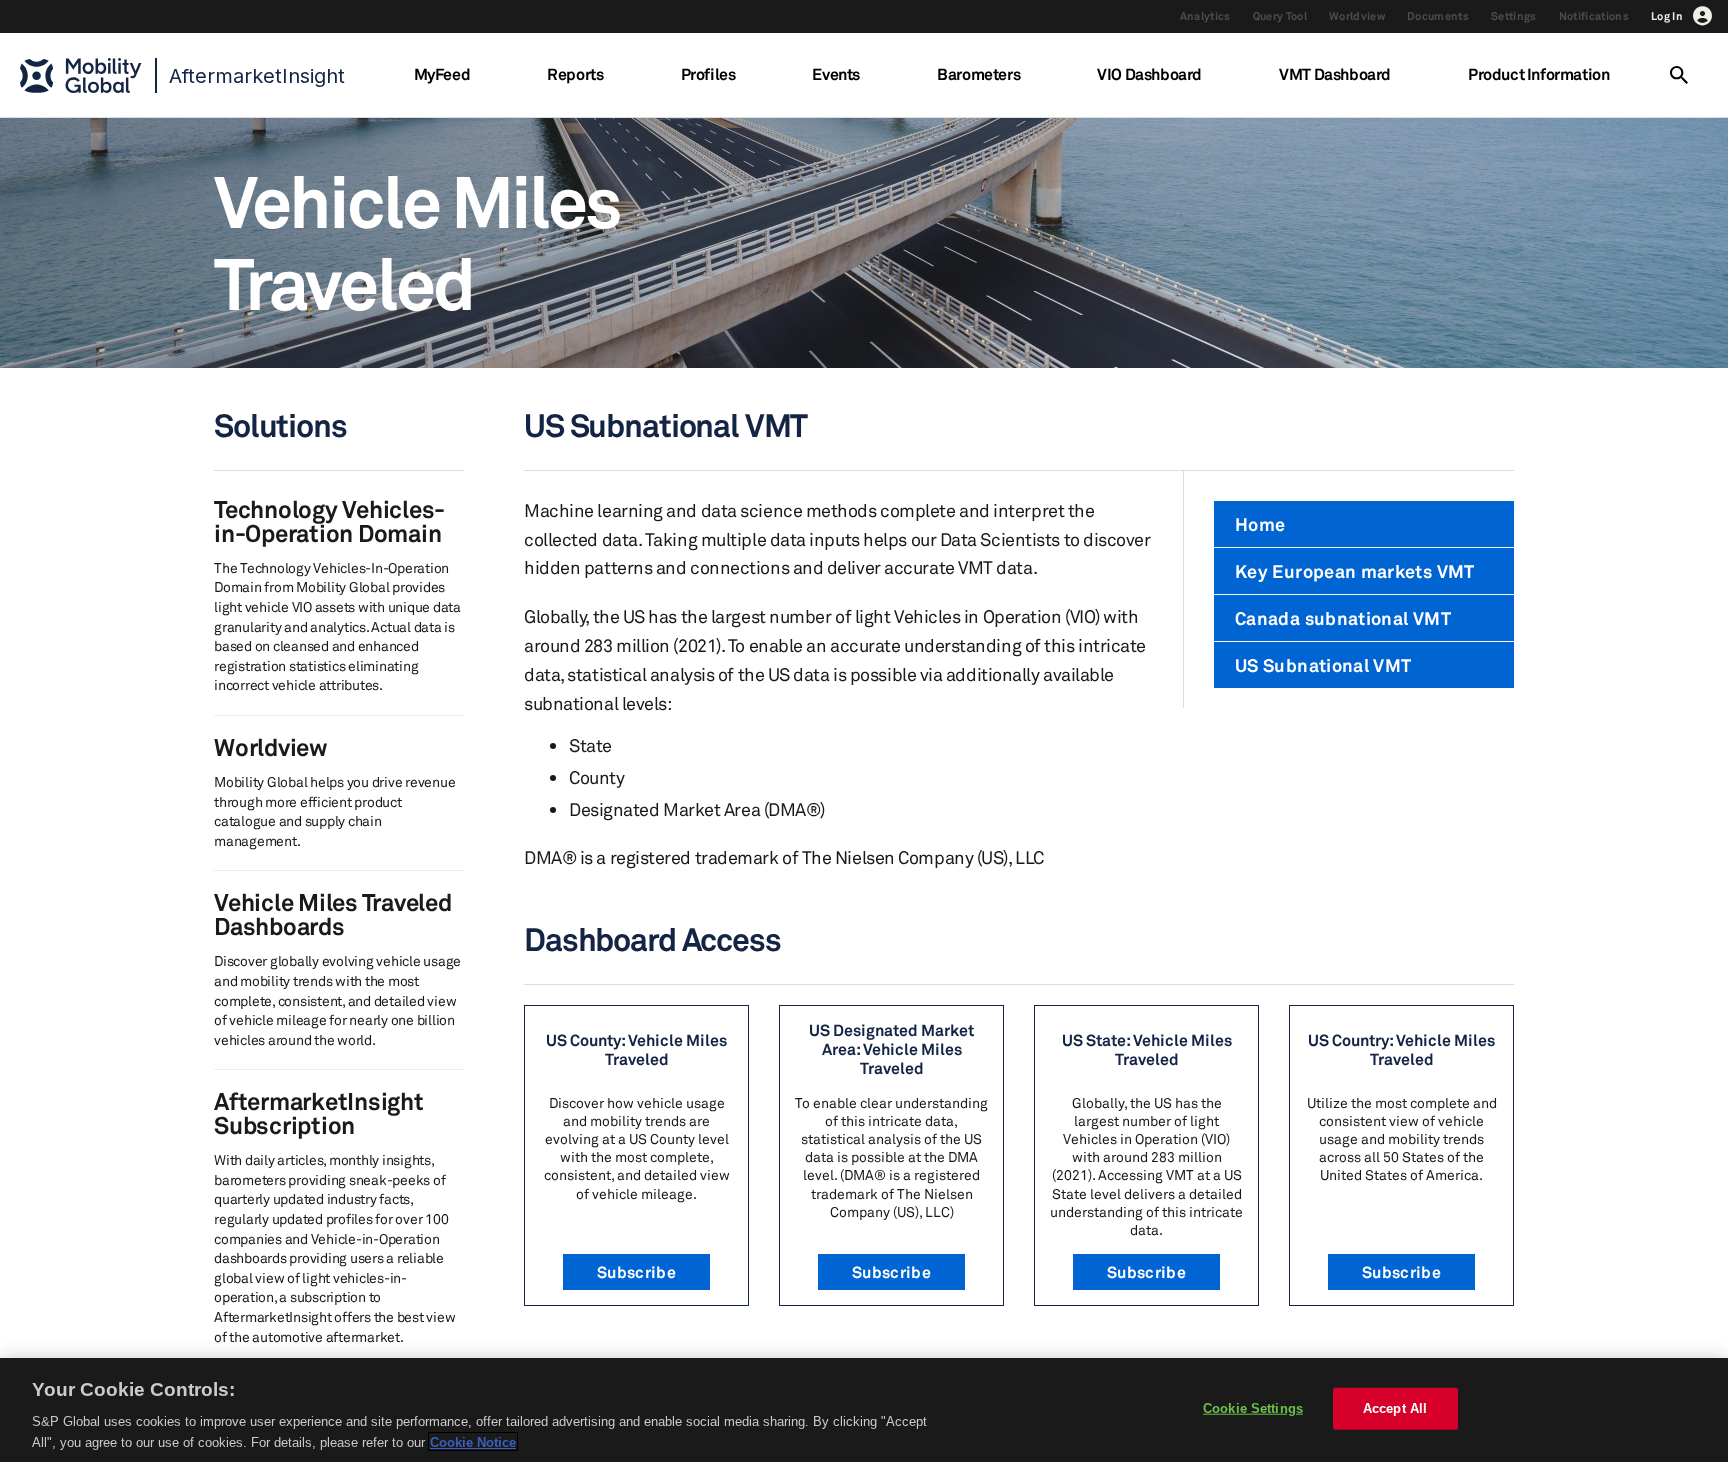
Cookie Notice (473, 1441)
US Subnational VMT (1323, 665)
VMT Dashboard (1335, 74)
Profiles (708, 74)
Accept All (1395, 1408)
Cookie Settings (1253, 1408)
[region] (864, 1410)
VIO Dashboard (1149, 74)
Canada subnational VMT (1343, 618)
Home (1260, 524)
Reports (575, 74)
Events (836, 74)
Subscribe (636, 1272)
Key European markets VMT (1355, 571)
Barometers (978, 74)
